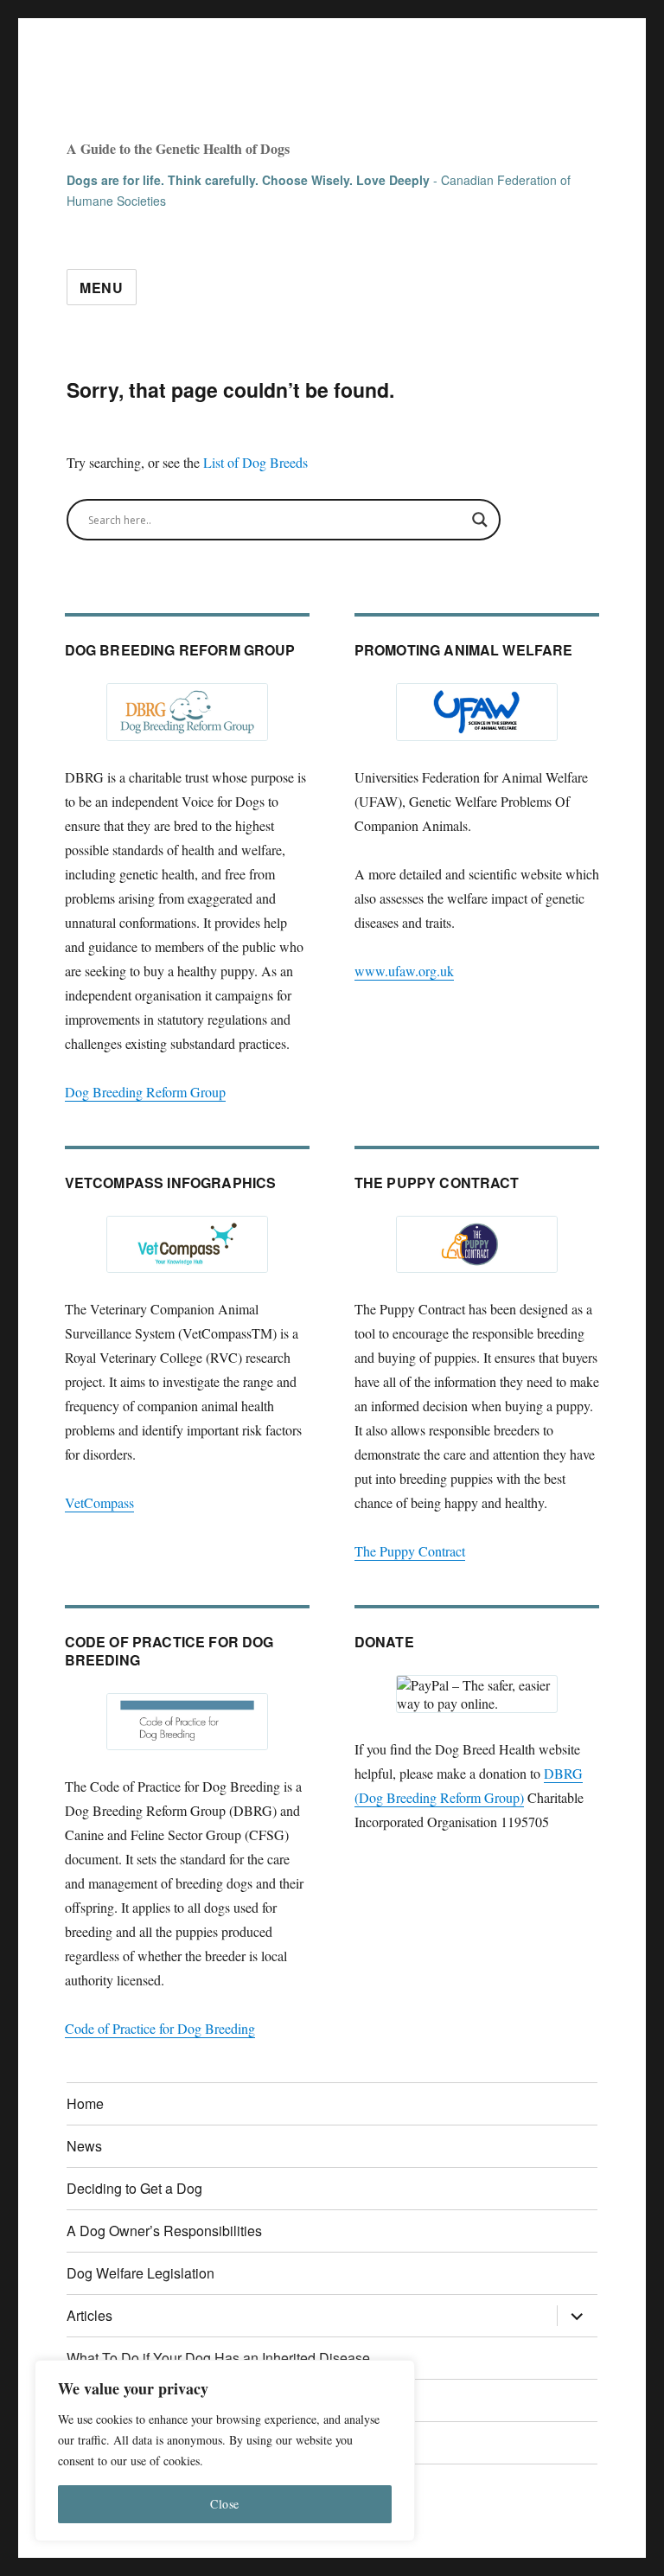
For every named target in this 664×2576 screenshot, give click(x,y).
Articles (89, 2315)
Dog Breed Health (196, 99)
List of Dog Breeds (255, 462)
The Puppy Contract (410, 1551)
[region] (225, 2451)
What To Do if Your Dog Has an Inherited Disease (218, 2358)
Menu (102, 288)
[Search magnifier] (480, 520)
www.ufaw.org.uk (404, 971)
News (84, 2146)
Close (225, 2504)
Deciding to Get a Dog (134, 2188)
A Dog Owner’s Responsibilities (164, 2231)
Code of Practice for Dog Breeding (160, 2028)
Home (85, 2103)
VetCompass (99, 1502)
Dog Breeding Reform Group (145, 1092)
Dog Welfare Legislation (140, 2273)
